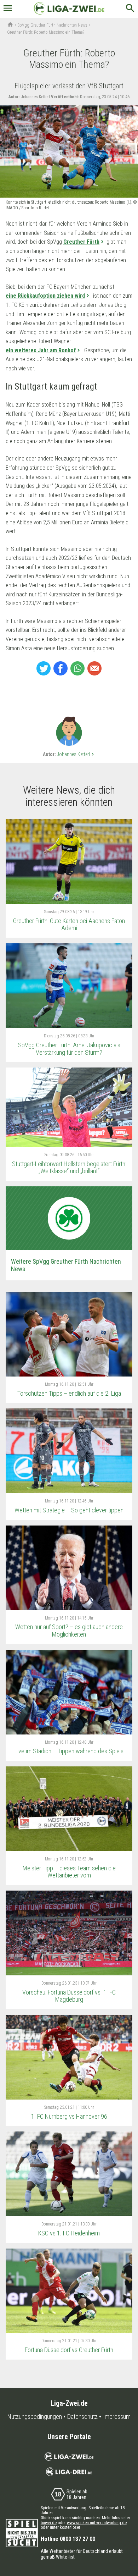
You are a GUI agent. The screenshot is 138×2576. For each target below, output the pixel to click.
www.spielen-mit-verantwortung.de (97, 2523)
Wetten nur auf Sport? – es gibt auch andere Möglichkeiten (69, 1631)
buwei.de (49, 2523)
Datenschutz (82, 2417)
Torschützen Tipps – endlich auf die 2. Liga (69, 1393)
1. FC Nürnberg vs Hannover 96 (69, 2116)
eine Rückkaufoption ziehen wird (45, 296)
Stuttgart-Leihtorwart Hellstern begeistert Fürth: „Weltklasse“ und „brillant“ (69, 1168)
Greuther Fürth (81, 242)
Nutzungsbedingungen (35, 2417)
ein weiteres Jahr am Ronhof (41, 350)
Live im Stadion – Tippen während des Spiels (69, 1751)
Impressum (117, 2417)
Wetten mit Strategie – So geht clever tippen (69, 1510)
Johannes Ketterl (76, 754)
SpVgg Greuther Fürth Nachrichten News (53, 25)
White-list (65, 2557)
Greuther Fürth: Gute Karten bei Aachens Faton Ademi (69, 925)
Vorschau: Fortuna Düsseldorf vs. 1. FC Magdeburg (69, 1996)
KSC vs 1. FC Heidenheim (69, 2233)
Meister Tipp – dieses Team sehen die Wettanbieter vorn (69, 1872)
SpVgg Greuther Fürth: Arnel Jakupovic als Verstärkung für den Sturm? (69, 1049)
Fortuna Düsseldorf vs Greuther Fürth (69, 2350)
